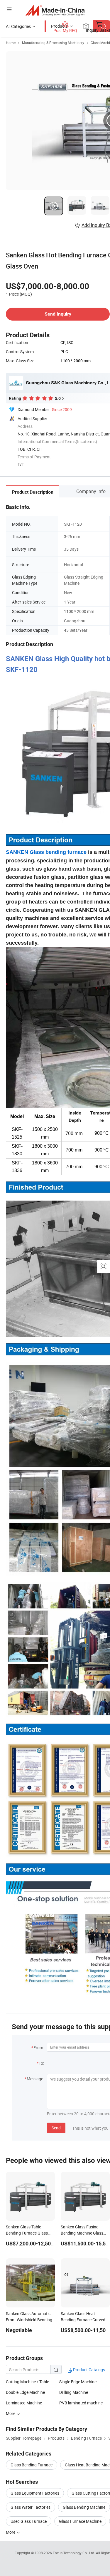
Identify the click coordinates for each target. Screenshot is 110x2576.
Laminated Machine (24, 2403)
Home (11, 43)
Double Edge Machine (25, 2392)
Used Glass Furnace (29, 2521)
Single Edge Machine (78, 2382)
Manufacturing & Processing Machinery (53, 43)
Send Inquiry (58, 314)
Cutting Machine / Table (27, 2382)
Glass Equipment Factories (35, 2493)
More (11, 2532)
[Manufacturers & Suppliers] (55, 10)
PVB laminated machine (81, 2403)
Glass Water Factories (31, 2507)
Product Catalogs (89, 2370)
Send (56, 2128)
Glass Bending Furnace (32, 2465)
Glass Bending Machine (84, 2507)
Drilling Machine (74, 2392)
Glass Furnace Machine (80, 2521)
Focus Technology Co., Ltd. (74, 2553)
